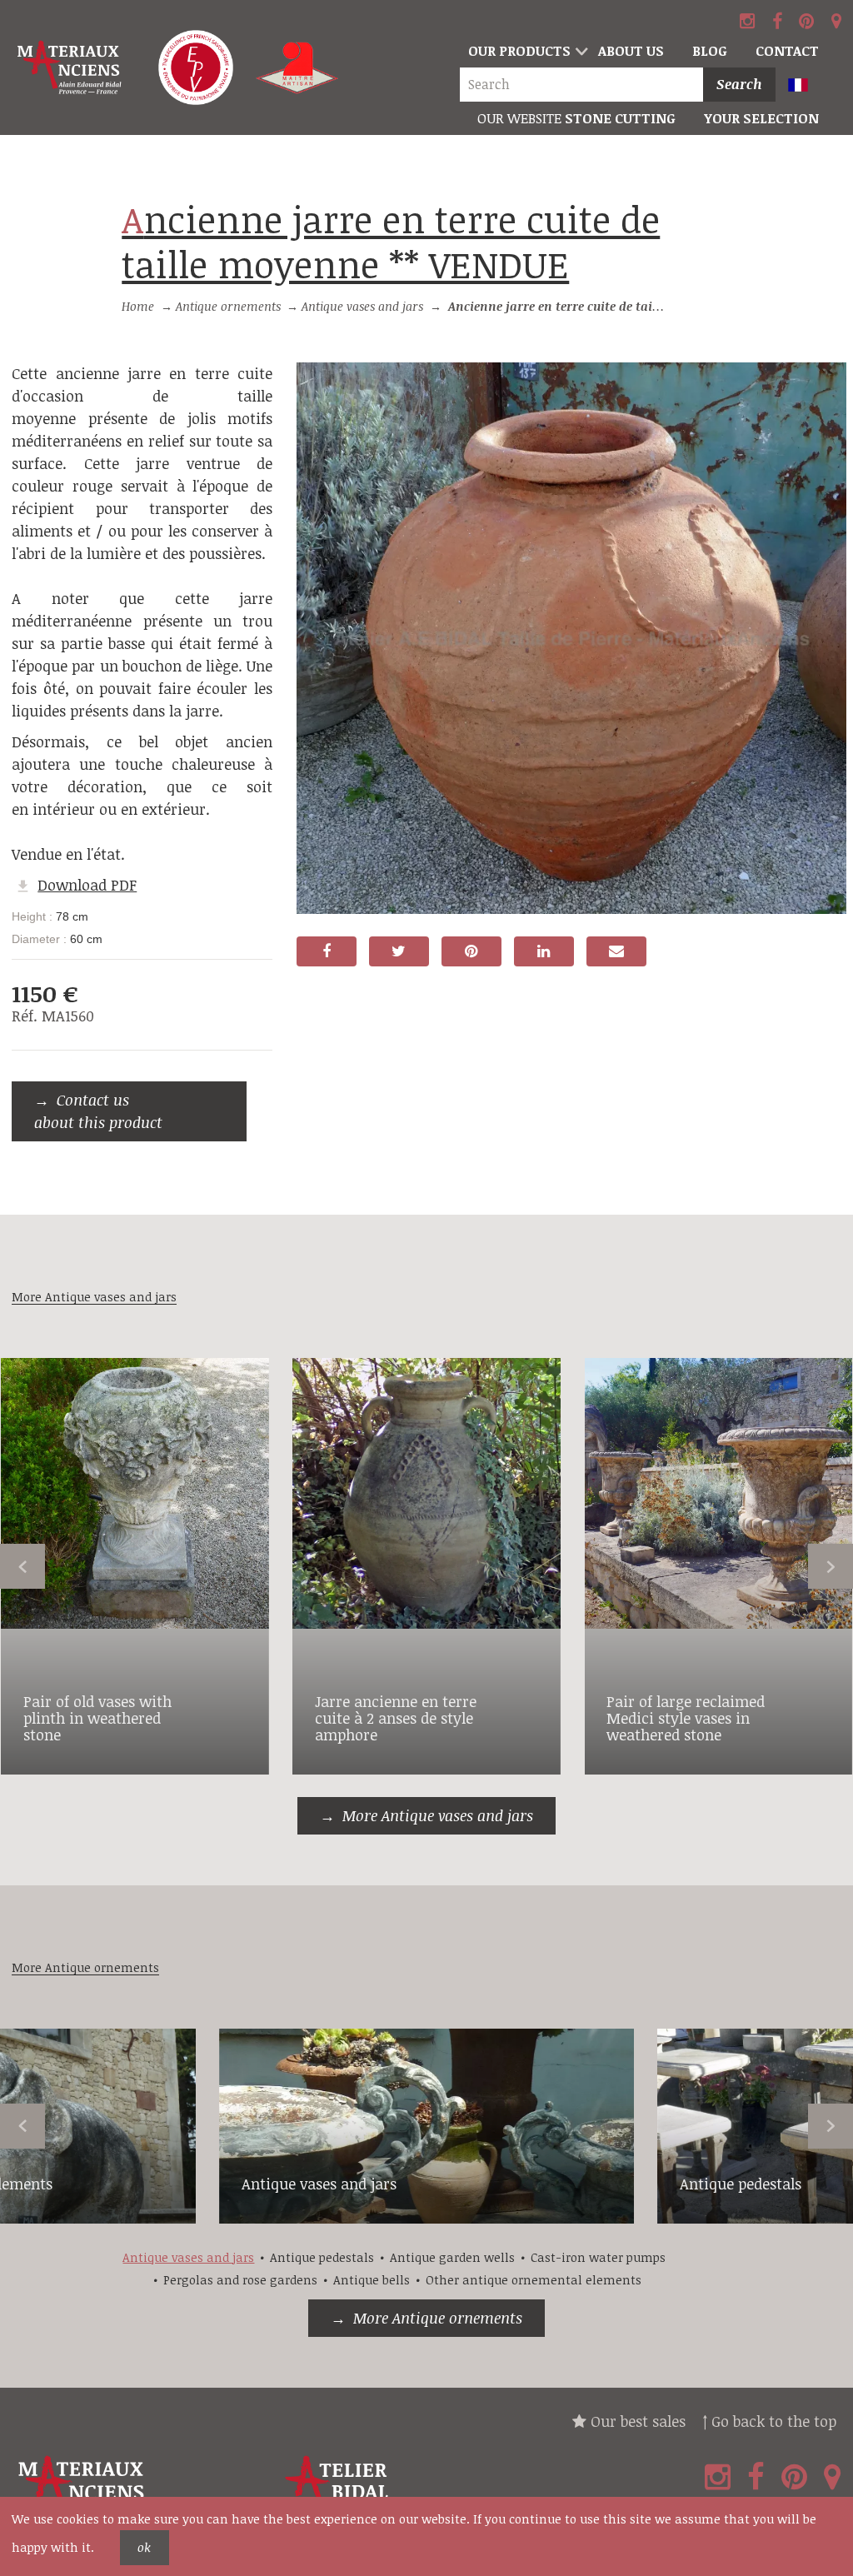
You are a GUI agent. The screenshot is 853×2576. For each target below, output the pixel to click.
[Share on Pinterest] (471, 951)
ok (144, 2547)
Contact (787, 51)
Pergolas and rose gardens (240, 2280)
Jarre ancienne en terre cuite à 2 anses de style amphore (396, 1718)
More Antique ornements (438, 2318)
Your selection (761, 118)
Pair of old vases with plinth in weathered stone (97, 1718)
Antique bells (372, 2280)
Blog (710, 51)
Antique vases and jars (362, 306)
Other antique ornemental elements (534, 2280)
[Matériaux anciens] (142, 2489)
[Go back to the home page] (71, 68)
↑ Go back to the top (769, 2421)
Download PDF (87, 885)
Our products (519, 51)
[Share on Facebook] (327, 951)
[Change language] (806, 86)
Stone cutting (576, 118)
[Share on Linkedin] (544, 951)
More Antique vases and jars (438, 1815)
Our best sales (636, 2421)
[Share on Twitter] (399, 951)
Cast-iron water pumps (598, 2257)
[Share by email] (616, 951)
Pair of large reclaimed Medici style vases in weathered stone (686, 1718)
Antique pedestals (741, 2184)
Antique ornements (228, 306)
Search (739, 84)
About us (631, 51)
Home (138, 306)
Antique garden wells (452, 2257)
